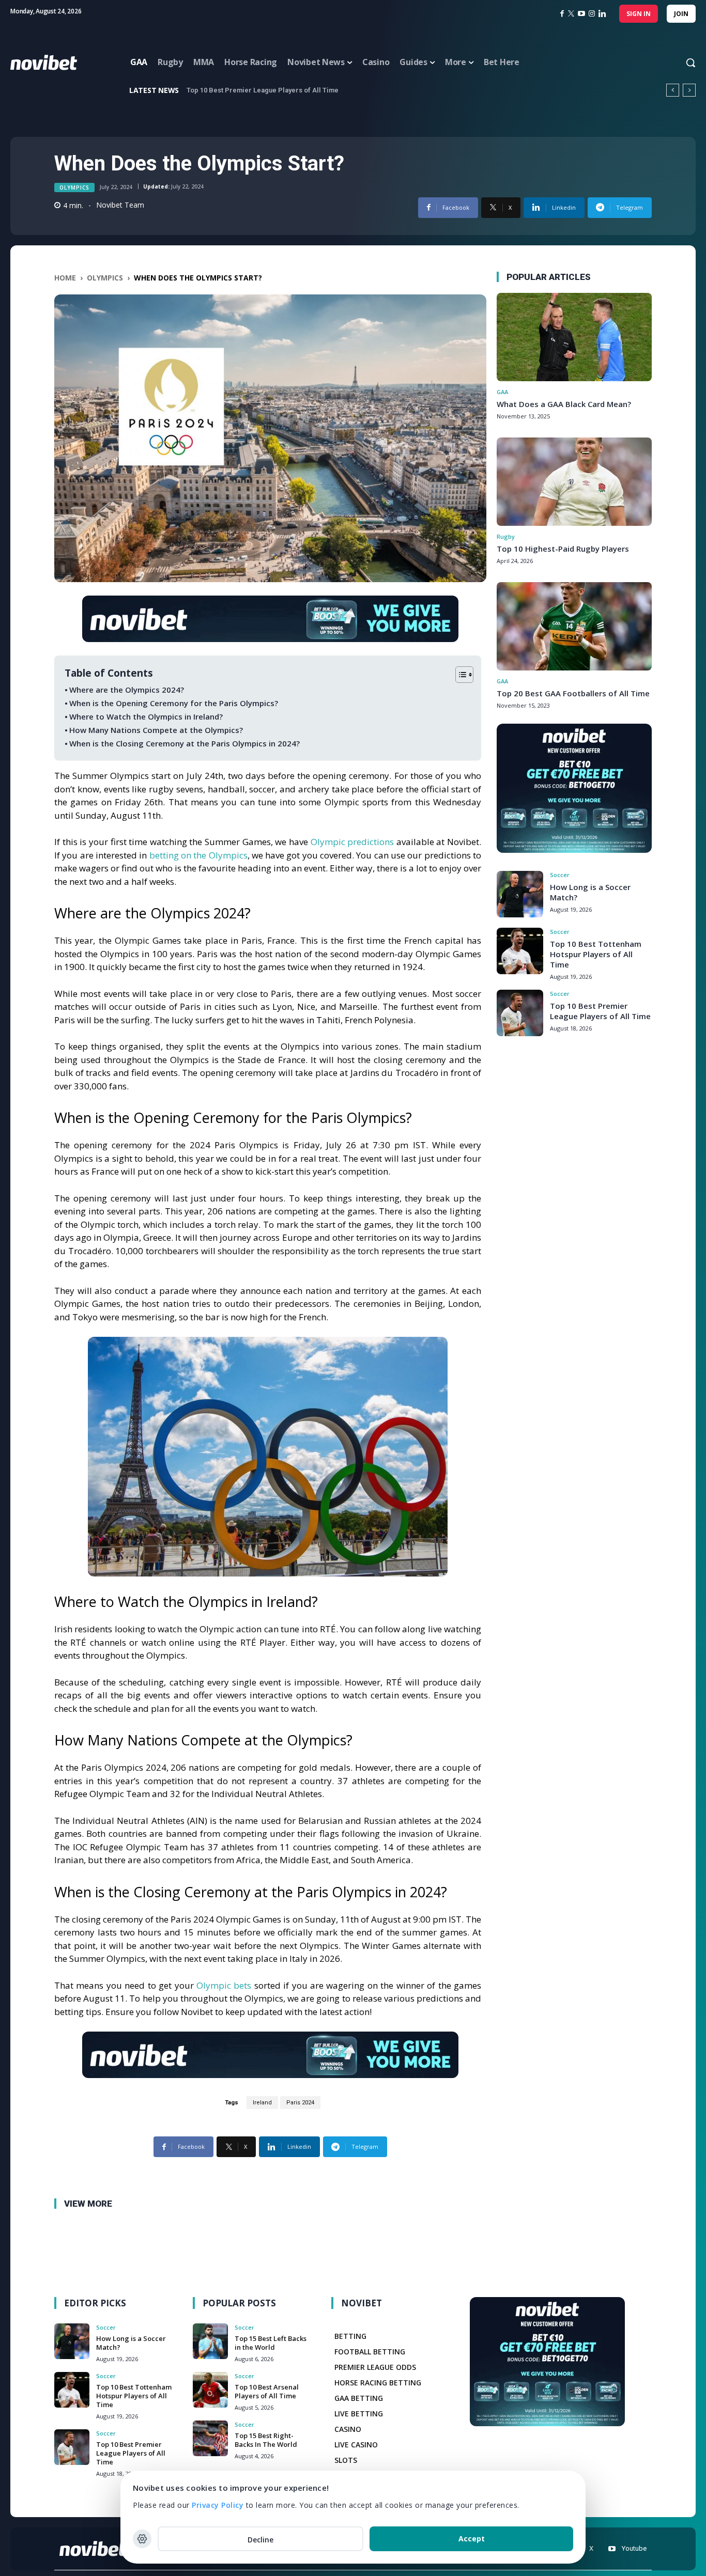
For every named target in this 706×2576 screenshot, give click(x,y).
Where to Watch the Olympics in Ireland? (146, 716)
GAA (502, 392)
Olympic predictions (352, 842)
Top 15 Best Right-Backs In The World (266, 2440)
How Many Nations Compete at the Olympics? (156, 730)
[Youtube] (612, 2549)
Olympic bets (224, 1985)
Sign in (639, 14)
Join (681, 14)
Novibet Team (120, 205)
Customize (142, 2539)
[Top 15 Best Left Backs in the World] (210, 2341)
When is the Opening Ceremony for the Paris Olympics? (174, 703)
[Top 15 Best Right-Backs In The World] (210, 2438)
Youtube (634, 2548)
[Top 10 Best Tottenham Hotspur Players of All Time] (520, 951)
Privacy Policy (218, 2505)
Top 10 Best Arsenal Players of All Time (267, 2391)
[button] (681, 63)
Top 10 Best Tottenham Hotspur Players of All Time (596, 954)
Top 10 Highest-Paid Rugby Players (563, 549)
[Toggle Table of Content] (459, 675)
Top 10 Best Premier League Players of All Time (600, 1011)
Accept (472, 2539)
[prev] (673, 90)
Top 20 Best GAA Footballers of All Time (573, 693)
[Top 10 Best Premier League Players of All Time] (520, 1013)
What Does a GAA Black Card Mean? (564, 404)
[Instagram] (592, 14)
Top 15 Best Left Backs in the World (271, 2343)
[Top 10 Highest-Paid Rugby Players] (574, 482)
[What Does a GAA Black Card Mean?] (574, 337)
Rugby (506, 536)
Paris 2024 (300, 2103)
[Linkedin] (602, 14)
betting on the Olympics (198, 855)
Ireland (262, 2103)
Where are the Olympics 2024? (127, 690)
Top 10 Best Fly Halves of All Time (240, 90)
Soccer (560, 875)
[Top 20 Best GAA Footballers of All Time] (574, 626)
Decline (260, 2540)
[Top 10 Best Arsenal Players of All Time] (210, 2390)
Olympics (74, 188)
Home (65, 278)
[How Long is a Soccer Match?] (520, 894)
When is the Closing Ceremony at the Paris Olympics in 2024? (185, 743)
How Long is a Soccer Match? (131, 2343)
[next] (689, 90)
